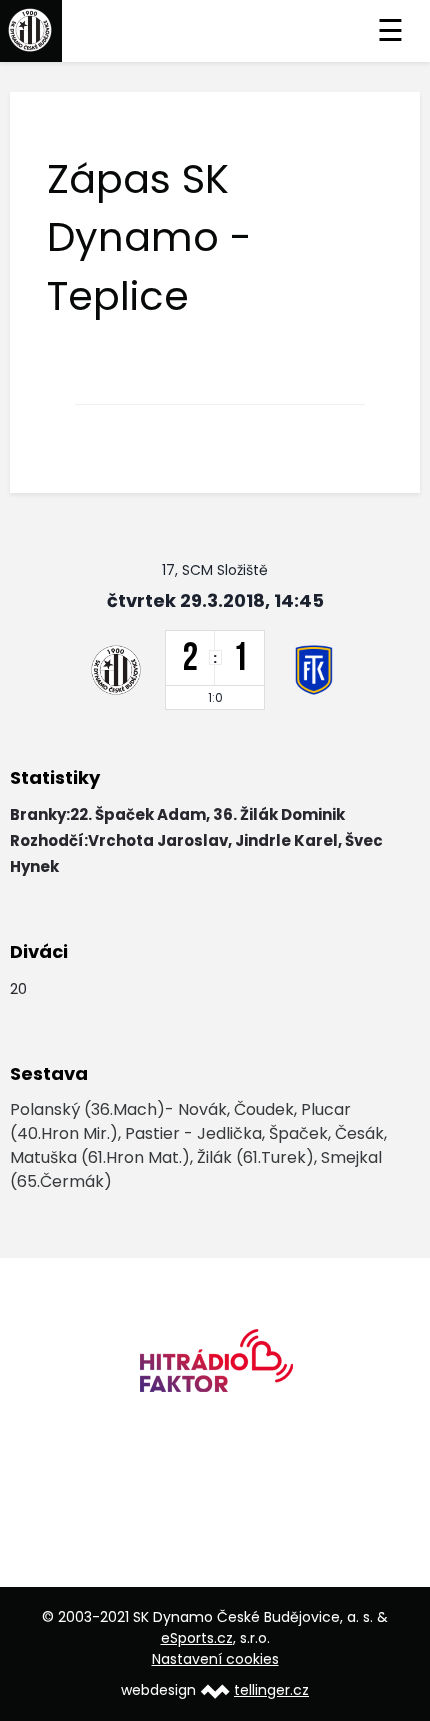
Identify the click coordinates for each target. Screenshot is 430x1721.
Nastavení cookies (215, 1659)
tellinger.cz (271, 1690)
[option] (215, 1367)
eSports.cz (197, 1638)
